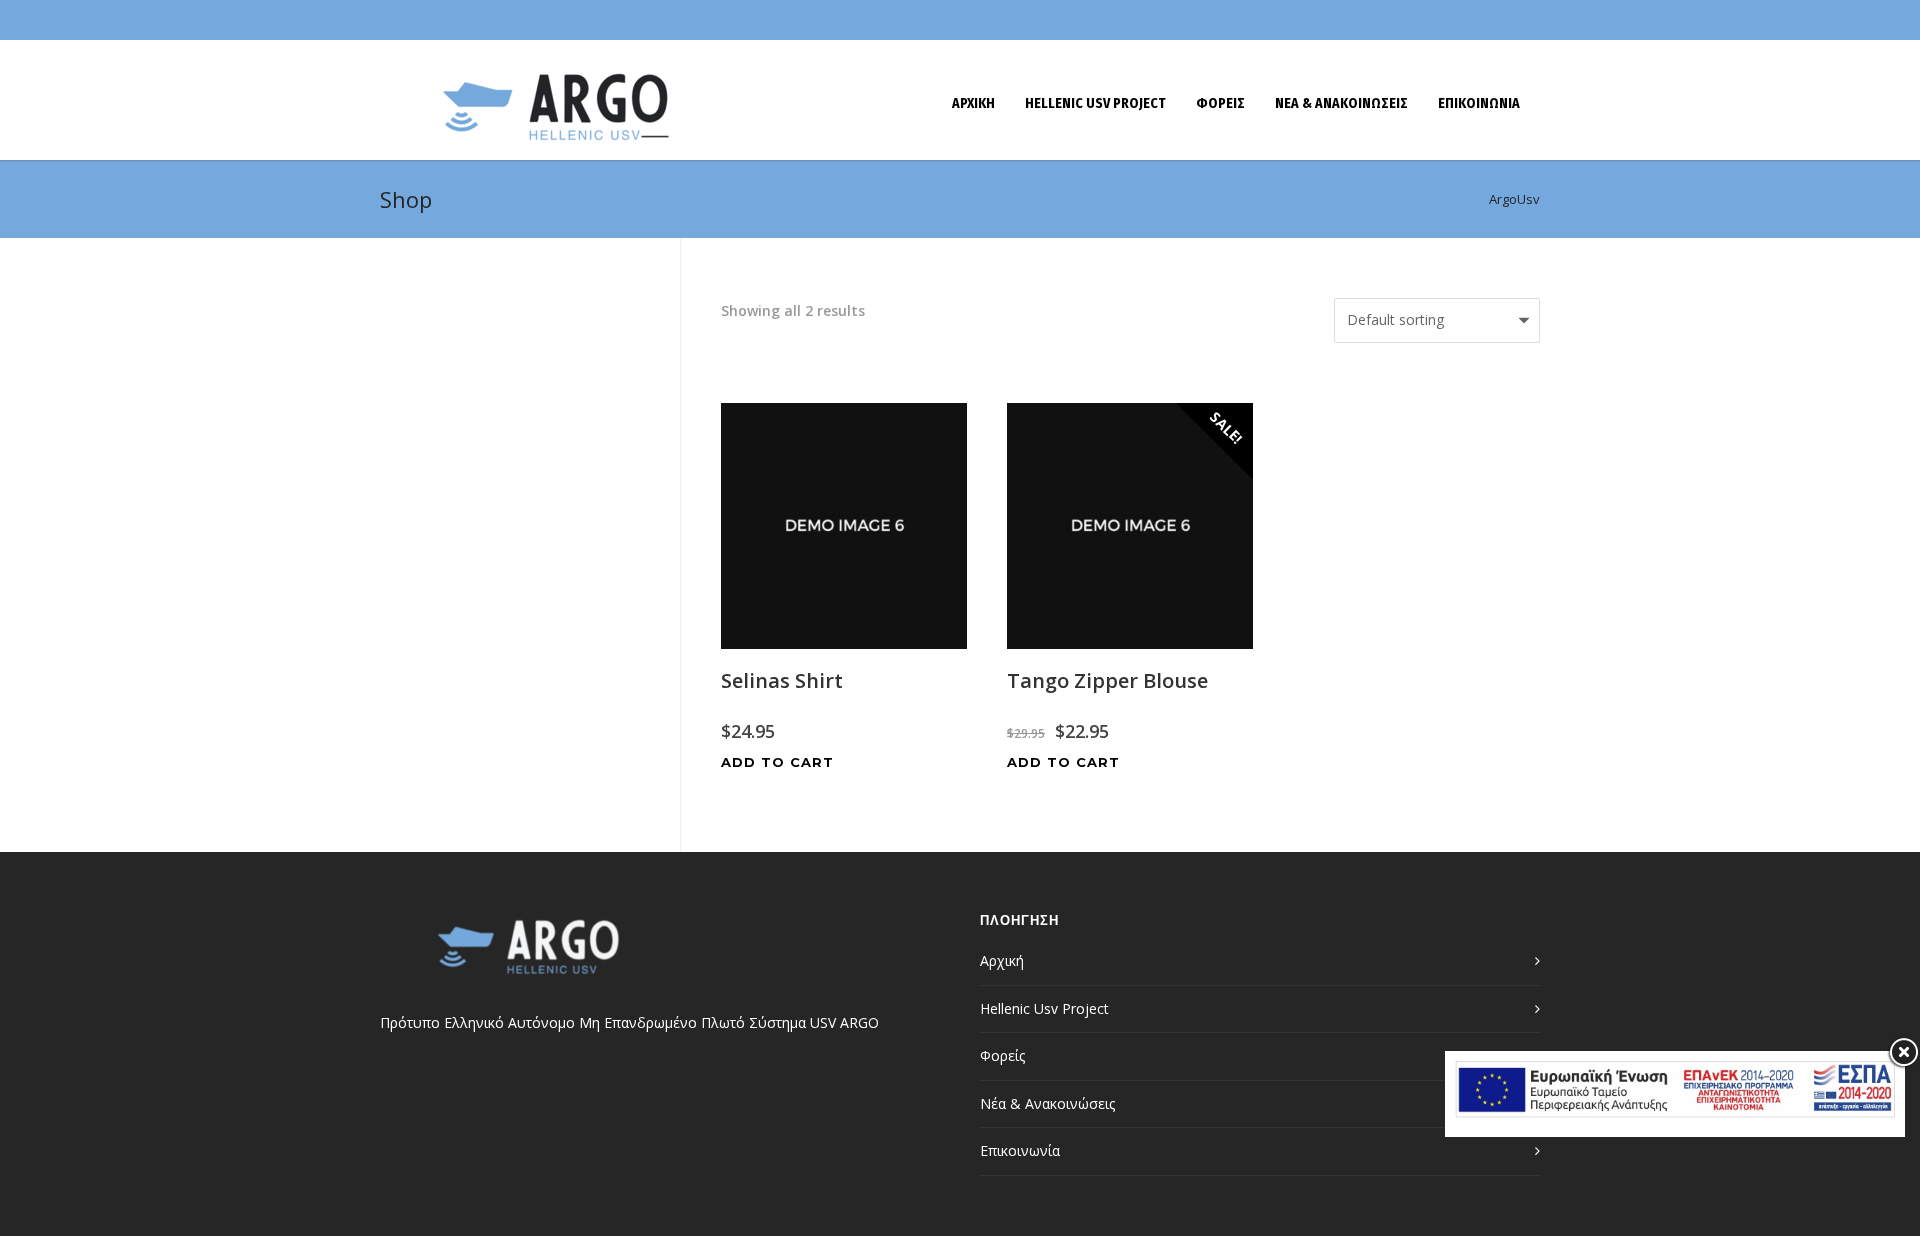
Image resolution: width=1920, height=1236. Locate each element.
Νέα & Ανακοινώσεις (1047, 1103)
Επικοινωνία (1020, 1150)
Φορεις (1220, 103)
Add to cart (777, 762)
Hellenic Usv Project (1095, 103)
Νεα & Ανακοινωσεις (1341, 103)
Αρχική (1002, 960)
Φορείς (1002, 1055)
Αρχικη (973, 103)
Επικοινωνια (1479, 103)
